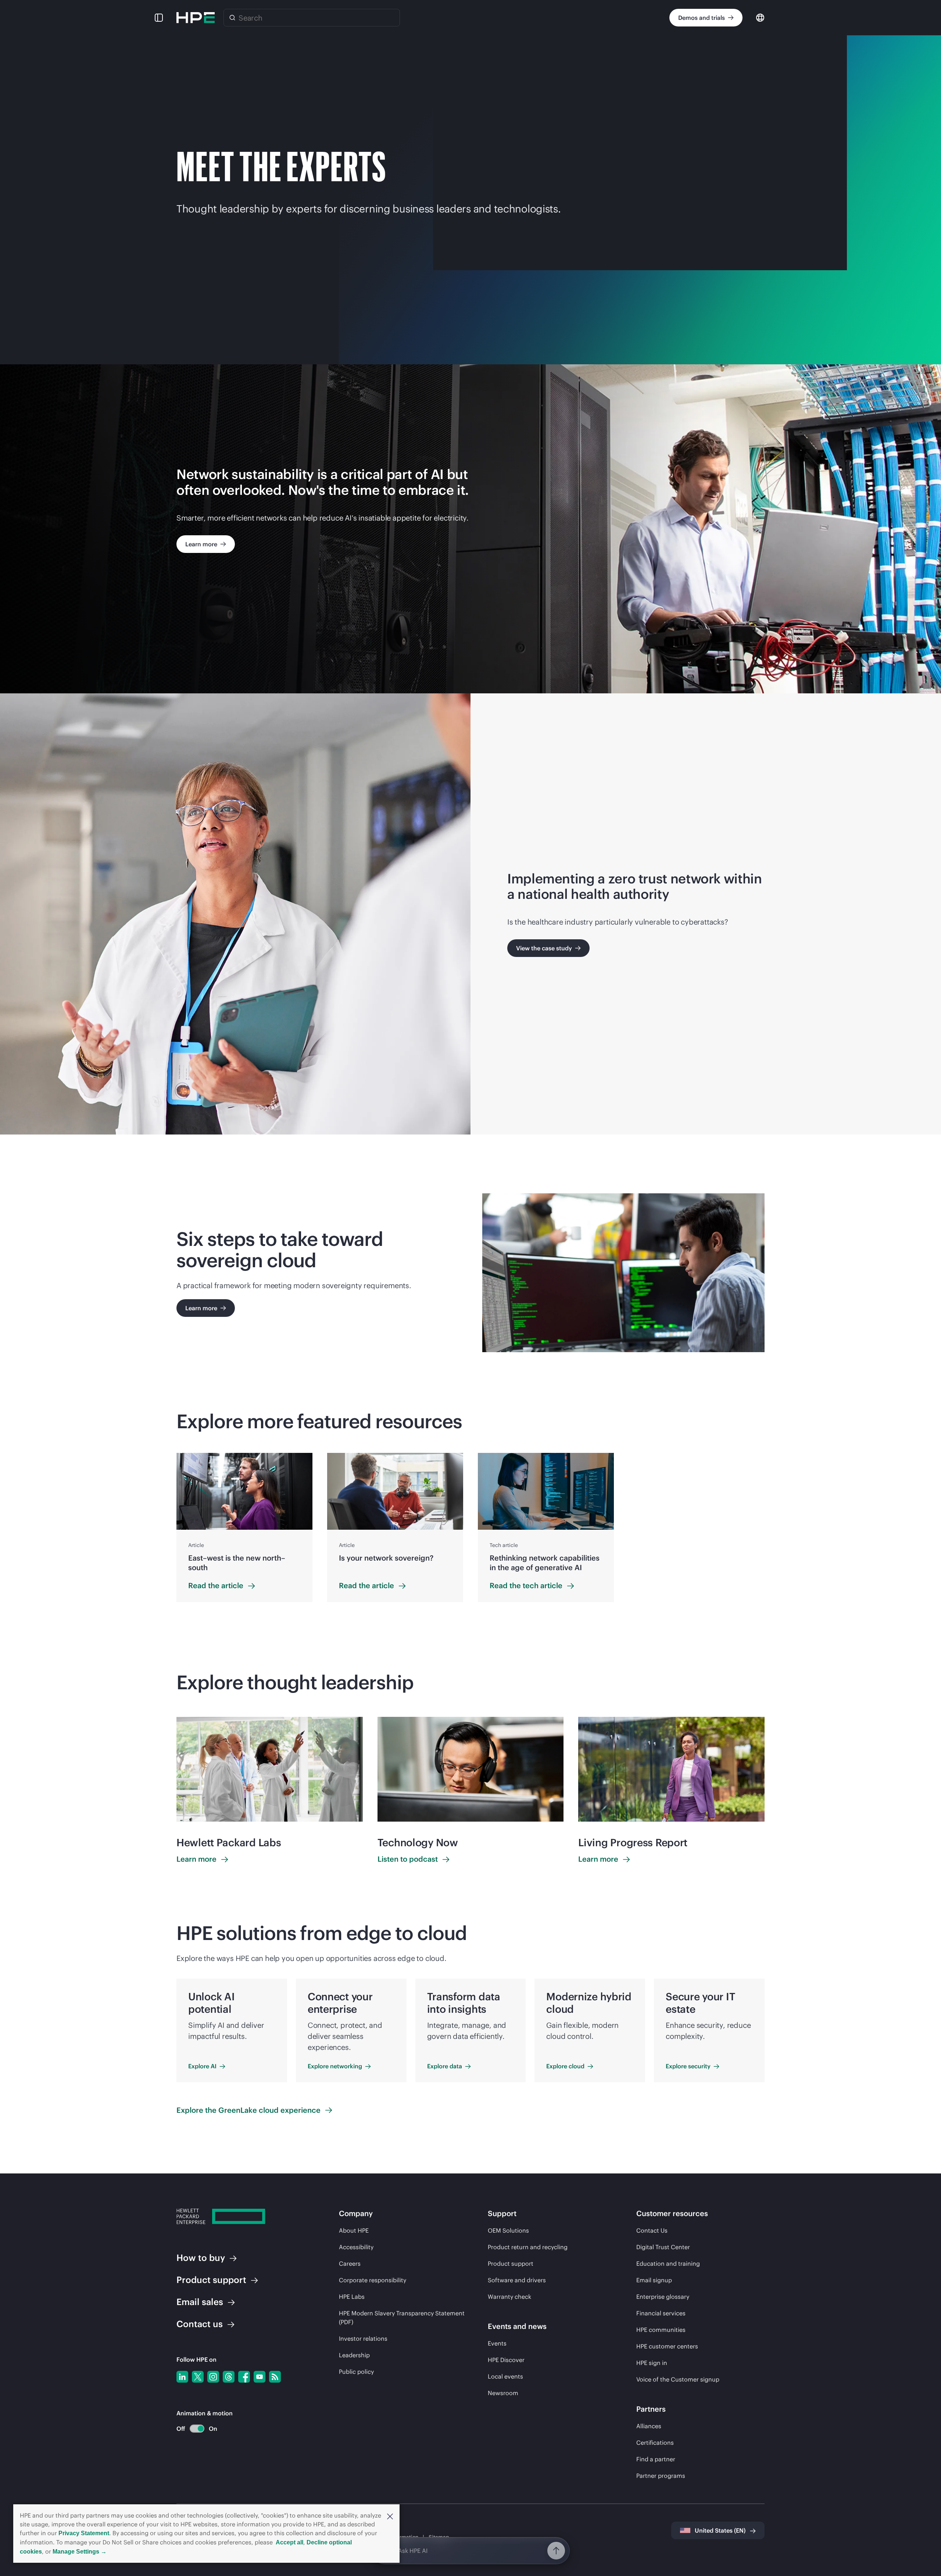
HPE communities (661, 2330)
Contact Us (652, 2230)
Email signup (654, 2280)
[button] (390, 2516)
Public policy (356, 2372)
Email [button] (200, 2302)
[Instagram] (213, 2377)
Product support (511, 2264)
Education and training (668, 2264)
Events (497, 2343)
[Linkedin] (182, 2377)
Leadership (354, 2355)
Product (211, 2280)
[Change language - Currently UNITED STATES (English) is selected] (760, 17)
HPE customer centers (667, 2346)
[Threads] (229, 2377)
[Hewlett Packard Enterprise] (196, 18)
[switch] (193, 2429)
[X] (198, 2377)
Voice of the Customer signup (678, 2379)
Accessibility (356, 2247)
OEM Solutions (508, 2230)
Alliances (649, 2426)
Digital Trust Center (663, 2247)
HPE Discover (506, 2360)
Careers (350, 2264)
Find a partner (656, 2459)
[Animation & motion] (197, 2429)
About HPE (354, 2230)
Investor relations (363, 2339)
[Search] (232, 18)
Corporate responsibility (373, 2280)
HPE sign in (652, 2363)
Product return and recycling (528, 2247)
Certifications (655, 2443)
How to (201, 2258)
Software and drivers (517, 2280)
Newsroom (503, 2393)
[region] (470, 1528)
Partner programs (661, 2476)
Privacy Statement (84, 2533)
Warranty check (509, 2297)
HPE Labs (352, 2297)
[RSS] (275, 2377)
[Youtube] (260, 2377)
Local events (505, 2376)
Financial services (661, 2313)
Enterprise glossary (663, 2297)
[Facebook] (244, 2377)
